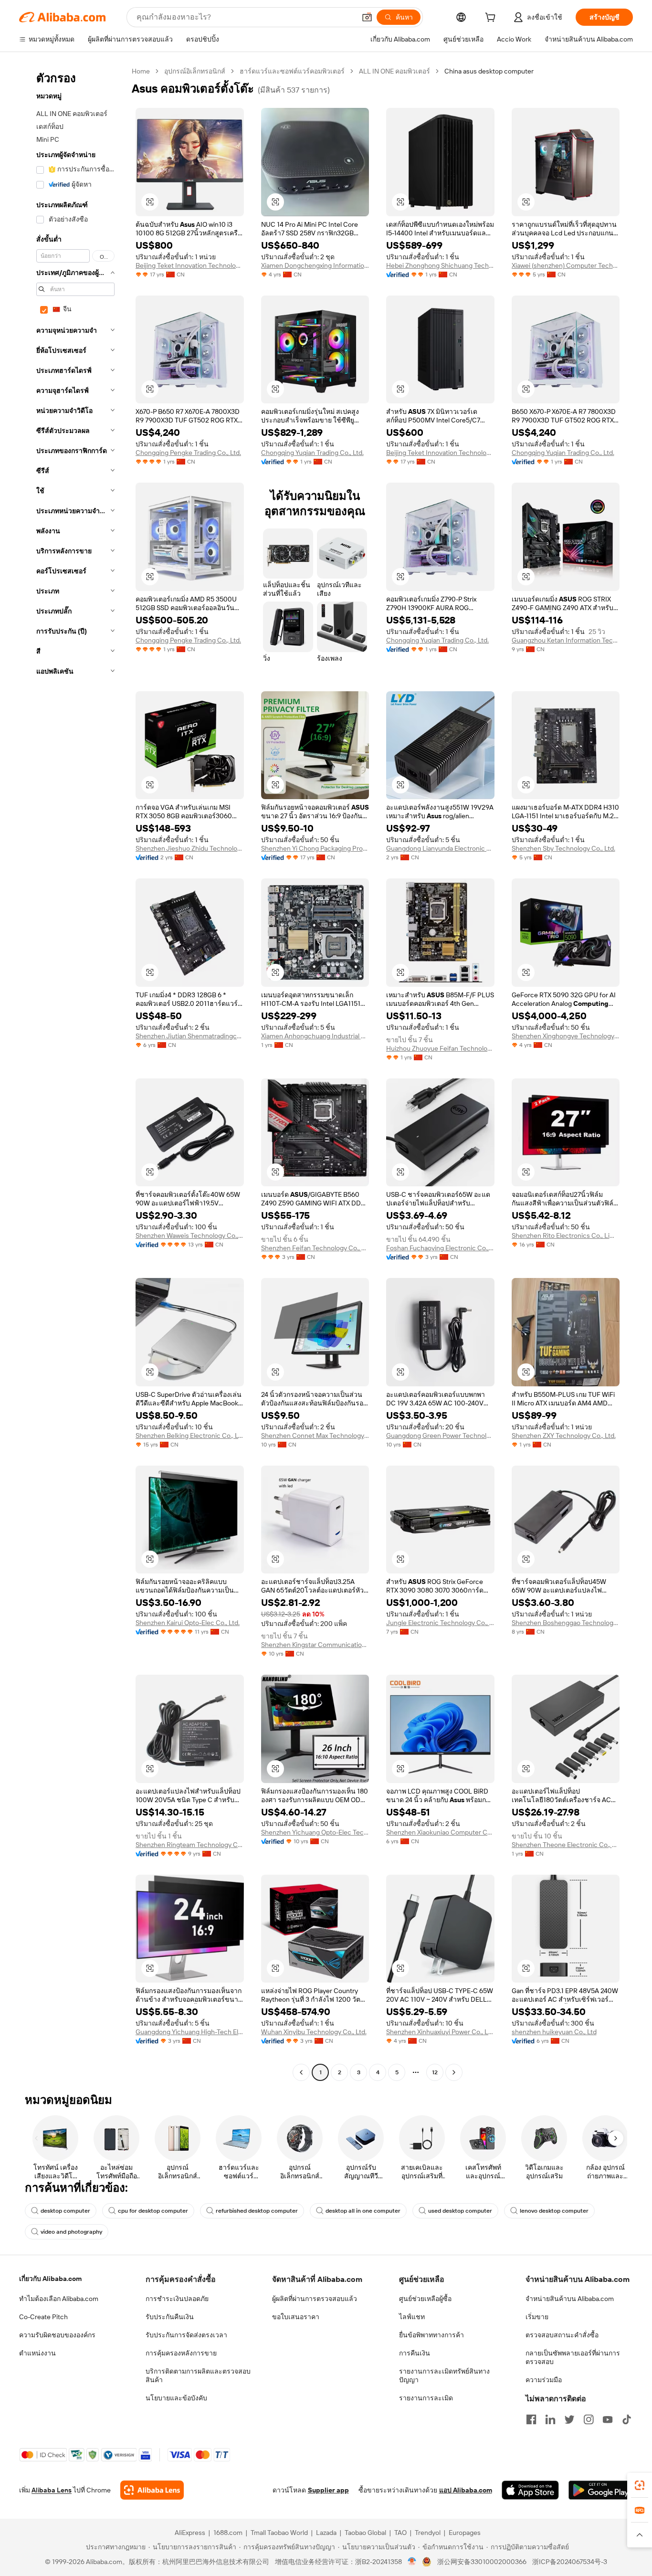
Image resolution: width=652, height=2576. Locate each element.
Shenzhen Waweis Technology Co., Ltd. (190, 1235)
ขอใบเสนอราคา (296, 2317)
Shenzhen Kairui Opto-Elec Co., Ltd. (188, 1623)
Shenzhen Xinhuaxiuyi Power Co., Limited (440, 2032)
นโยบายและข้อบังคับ (176, 2398)
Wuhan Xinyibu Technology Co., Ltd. (314, 2032)
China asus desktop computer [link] (489, 71)
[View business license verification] (412, 2562)
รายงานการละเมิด (426, 2398)
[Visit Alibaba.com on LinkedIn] (550, 2419)
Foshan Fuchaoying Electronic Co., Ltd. (440, 1248)
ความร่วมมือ (544, 2380)
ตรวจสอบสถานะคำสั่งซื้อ (562, 2335)
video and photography (71, 2232)
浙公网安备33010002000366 (482, 2562)
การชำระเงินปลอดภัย (177, 2299)
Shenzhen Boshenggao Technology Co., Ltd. (566, 1623)
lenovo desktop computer (554, 2211)
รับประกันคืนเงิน (170, 2317)
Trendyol (428, 2533)
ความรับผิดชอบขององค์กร (57, 2335)
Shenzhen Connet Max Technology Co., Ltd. (315, 1436)
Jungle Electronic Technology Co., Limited (440, 1623)
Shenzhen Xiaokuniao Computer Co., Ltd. (440, 1832)
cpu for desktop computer (153, 2211)
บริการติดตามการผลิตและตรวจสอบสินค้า (198, 2375)
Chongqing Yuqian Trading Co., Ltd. (312, 453)
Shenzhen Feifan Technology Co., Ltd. (315, 1248)
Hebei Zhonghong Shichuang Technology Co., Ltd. (440, 265)
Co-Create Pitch (43, 2317)
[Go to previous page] (301, 2072)
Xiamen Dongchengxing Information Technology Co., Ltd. (315, 265)
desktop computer (65, 2211)
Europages (465, 2533)
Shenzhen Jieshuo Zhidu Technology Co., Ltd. (190, 848)
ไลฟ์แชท (412, 2317)
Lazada (326, 2533)
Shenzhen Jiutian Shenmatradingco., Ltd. (190, 1036)
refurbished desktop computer (257, 2211)
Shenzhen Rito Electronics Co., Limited (566, 1235)
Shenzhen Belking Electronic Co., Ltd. (190, 1436)
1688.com (228, 2533)
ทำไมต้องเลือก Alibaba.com (59, 2299)
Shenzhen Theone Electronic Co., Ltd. (566, 1845)
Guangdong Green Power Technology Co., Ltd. (440, 1436)
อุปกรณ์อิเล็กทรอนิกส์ (195, 71)
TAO (400, 2533)
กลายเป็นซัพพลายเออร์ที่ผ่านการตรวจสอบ (573, 2357)
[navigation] (73, 1073)
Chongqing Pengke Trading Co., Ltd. (188, 453)
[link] (640, 2485)
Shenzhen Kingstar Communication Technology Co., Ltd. (315, 1645)
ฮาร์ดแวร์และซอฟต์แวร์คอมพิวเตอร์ (292, 71)
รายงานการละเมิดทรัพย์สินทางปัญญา (444, 2375)
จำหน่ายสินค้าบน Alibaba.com (570, 2299)
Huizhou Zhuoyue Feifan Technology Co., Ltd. (440, 1048)
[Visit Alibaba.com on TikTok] (627, 2419)
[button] (367, 17)
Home (141, 71)
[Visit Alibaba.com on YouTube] (608, 2419)
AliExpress (190, 2533)
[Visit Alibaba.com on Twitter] (569, 2419)
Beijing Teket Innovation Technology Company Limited (190, 265)
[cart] (492, 19)
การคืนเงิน (415, 2353)
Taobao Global (365, 2533)
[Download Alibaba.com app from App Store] (530, 2490)
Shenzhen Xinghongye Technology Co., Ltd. (566, 1036)
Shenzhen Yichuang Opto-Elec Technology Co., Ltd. (315, 1832)
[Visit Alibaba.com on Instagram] (589, 2419)
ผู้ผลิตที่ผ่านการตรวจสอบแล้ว (315, 2299)
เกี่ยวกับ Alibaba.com (50, 2279)
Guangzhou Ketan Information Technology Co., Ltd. (566, 640)
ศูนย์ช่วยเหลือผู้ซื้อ (425, 2299)
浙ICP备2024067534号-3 (570, 2562)
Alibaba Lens (52, 2490)
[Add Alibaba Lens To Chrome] (152, 2490)
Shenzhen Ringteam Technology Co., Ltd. (190, 1845)
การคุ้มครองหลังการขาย (181, 2353)
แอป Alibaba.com (466, 2490)
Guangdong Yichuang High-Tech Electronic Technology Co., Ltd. (190, 2032)
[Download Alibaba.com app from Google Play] (601, 2490)
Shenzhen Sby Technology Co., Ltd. (563, 848)
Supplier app (328, 2490)
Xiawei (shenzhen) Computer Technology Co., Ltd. (566, 265)
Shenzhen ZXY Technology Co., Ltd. (564, 1436)
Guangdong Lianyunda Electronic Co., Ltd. (440, 848)
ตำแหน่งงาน (37, 2353)
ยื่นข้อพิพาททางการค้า (431, 2335)
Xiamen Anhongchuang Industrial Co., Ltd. (315, 1036)
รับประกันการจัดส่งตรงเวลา (186, 2335)
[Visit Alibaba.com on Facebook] (531, 2419)
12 (435, 2072)
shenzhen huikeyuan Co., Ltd (554, 2032)
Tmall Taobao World (279, 2533)
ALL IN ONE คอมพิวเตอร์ (394, 71)
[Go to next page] (454, 2072)
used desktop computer (460, 2211)
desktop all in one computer (363, 2211)
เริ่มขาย (537, 2317)
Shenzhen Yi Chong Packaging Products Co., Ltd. (315, 848)
